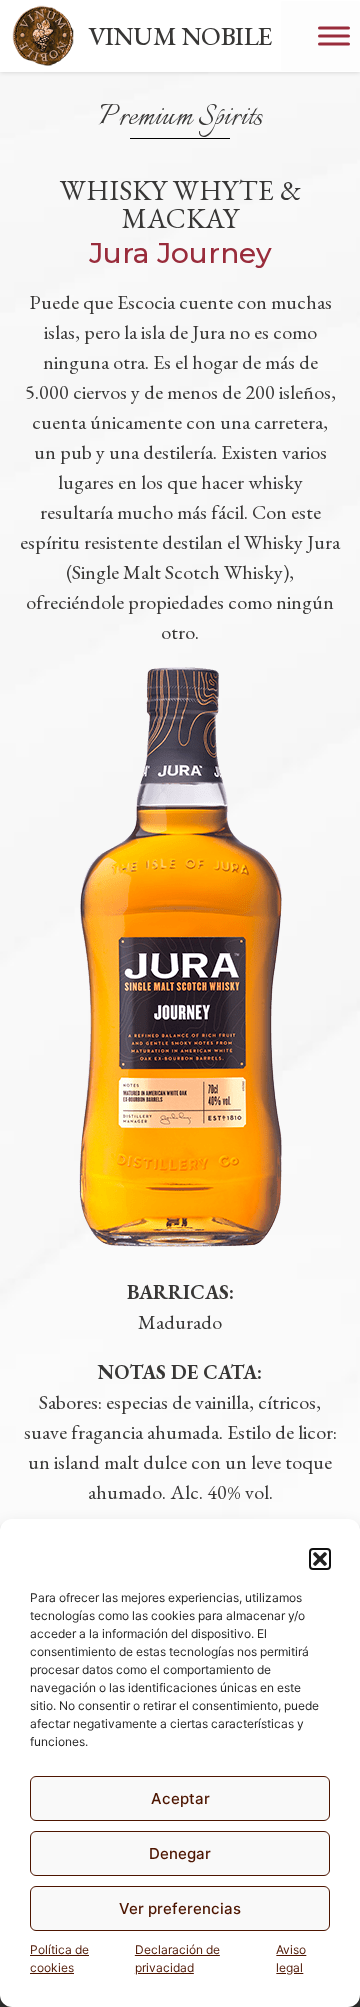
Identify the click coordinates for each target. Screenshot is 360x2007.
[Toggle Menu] (334, 35)
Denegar (180, 1853)
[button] (320, 1559)
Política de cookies (59, 1958)
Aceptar (180, 1798)
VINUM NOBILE (180, 36)
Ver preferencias (180, 1908)
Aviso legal (291, 1958)
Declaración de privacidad (177, 1958)
